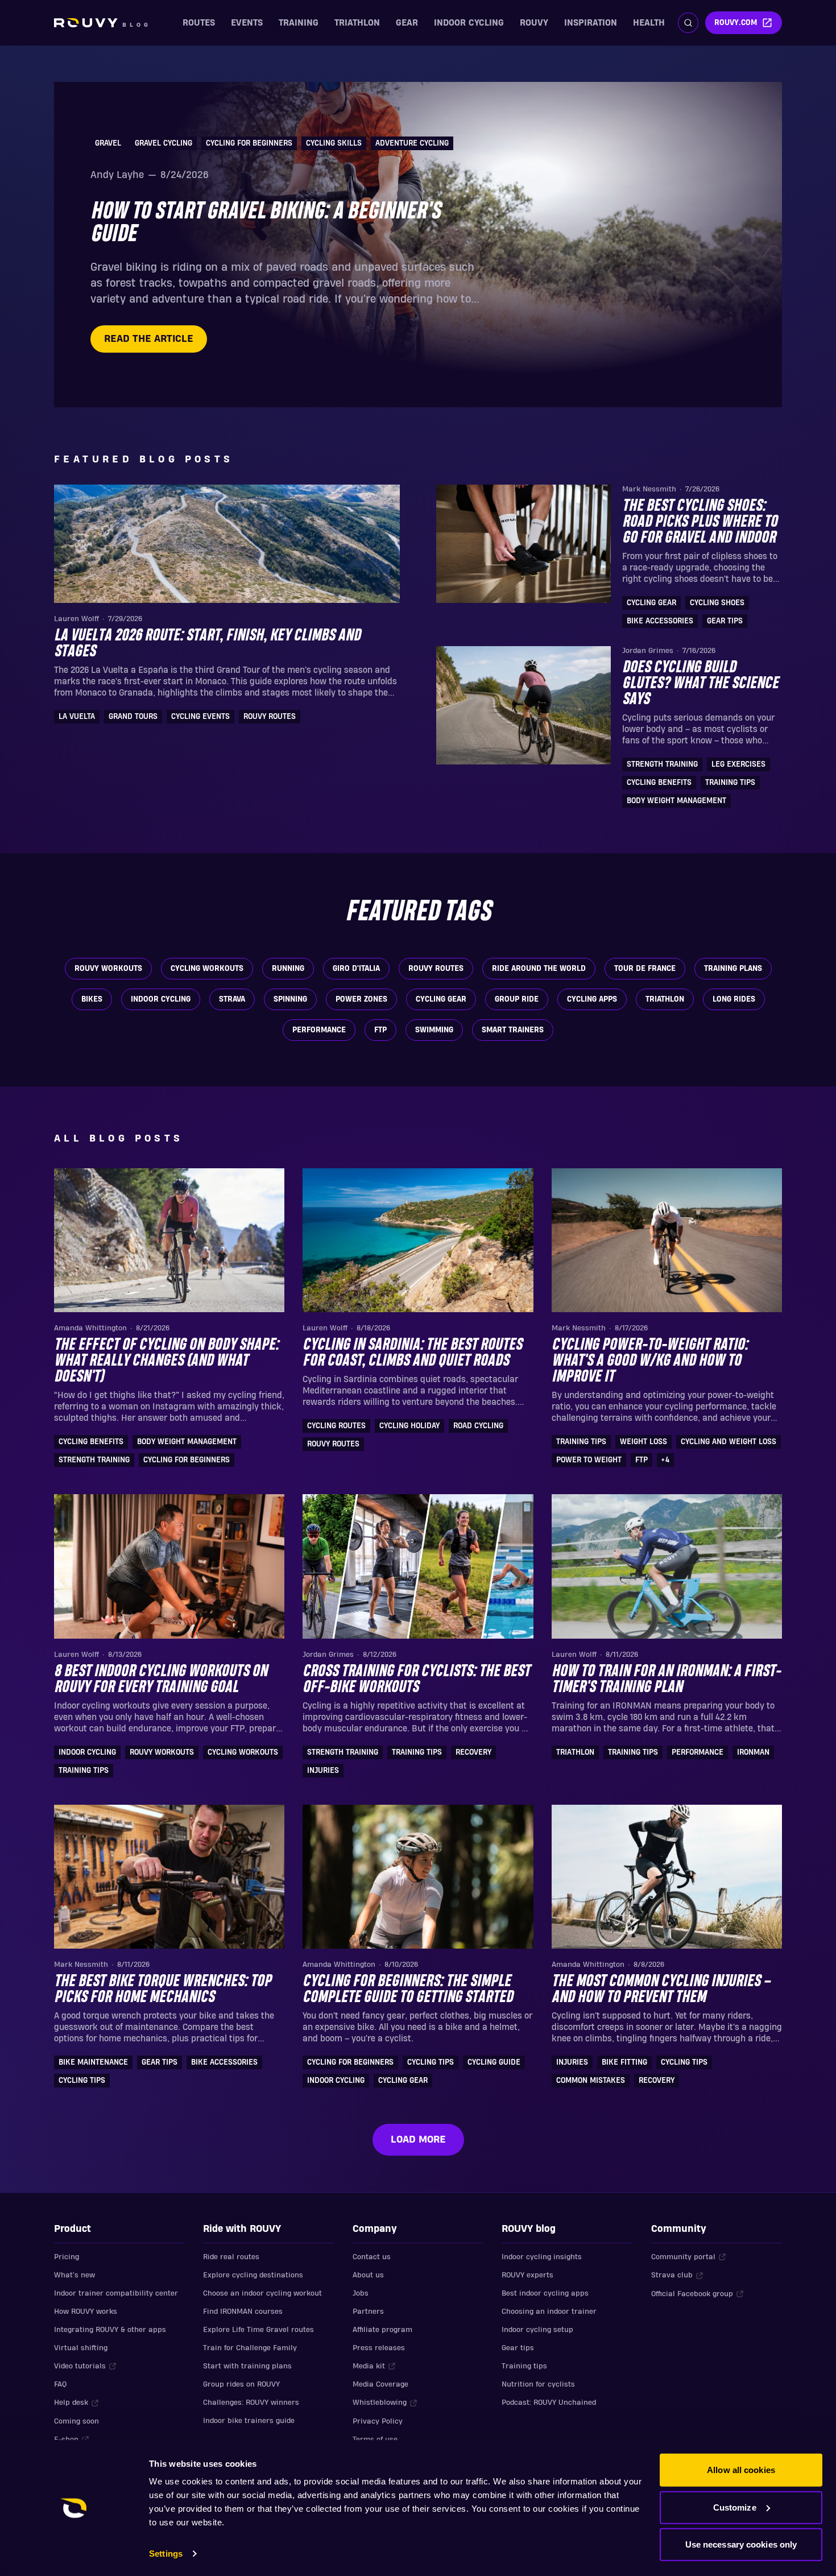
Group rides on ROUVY (241, 2384)
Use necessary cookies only (741, 2544)
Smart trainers (513, 1030)
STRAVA (232, 999)
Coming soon (76, 2421)
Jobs (361, 2293)
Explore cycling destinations (253, 2275)
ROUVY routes (436, 969)
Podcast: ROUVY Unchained (549, 2403)
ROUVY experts (527, 2275)
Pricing (67, 2257)
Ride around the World (539, 969)
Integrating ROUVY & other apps (110, 2330)
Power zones (361, 999)
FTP (380, 1030)
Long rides (734, 999)
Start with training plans (247, 2366)
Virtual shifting (81, 2348)
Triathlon (357, 23)
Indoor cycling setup (537, 2330)
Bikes (92, 999)
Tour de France (645, 969)
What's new (75, 2275)
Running (288, 969)
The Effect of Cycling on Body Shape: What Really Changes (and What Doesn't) (166, 1361)
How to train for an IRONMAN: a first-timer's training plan (666, 1680)
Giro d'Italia (356, 969)
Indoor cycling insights (542, 2257)
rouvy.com (736, 23)
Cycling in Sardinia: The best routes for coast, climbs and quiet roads (412, 1353)
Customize (735, 2507)
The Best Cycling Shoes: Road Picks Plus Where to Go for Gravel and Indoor (700, 522)
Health (649, 23)
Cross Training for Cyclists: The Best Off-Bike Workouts (416, 1680)
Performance (319, 1030)
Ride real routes (231, 2257)
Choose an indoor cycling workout (262, 2293)
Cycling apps (592, 999)
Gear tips (518, 2348)
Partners (368, 2312)
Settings (166, 2554)
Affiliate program (382, 2330)
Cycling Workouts (207, 969)
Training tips (524, 2366)
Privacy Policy (378, 2421)
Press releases (379, 2348)
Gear (407, 23)
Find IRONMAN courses (243, 2312)
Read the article (149, 339)
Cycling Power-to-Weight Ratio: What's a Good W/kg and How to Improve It (650, 1361)
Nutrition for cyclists (538, 2384)
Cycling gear (441, 999)
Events (247, 23)
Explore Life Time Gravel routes (258, 2330)
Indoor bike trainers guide (249, 2421)
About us (368, 2275)
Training (299, 23)
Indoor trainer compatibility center (116, 2293)
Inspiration (591, 23)
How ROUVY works (86, 2312)
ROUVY (534, 23)
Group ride (517, 999)
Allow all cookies (741, 2470)
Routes (199, 23)
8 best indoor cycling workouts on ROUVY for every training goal (161, 1680)
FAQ (60, 2384)
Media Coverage (380, 2384)
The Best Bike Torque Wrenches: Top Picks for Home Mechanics (163, 1990)
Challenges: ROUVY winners (251, 2403)
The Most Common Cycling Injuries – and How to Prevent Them (661, 1990)
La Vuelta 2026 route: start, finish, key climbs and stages (207, 644)
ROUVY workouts (108, 969)
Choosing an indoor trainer (549, 2312)
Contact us (372, 2257)
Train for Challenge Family (250, 2348)
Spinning (290, 999)
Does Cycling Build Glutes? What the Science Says (700, 684)
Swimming (434, 1030)
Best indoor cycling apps (545, 2293)
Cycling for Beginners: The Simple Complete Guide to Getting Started (408, 1990)
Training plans (733, 969)
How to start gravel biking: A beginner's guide (266, 223)
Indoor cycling (469, 23)
